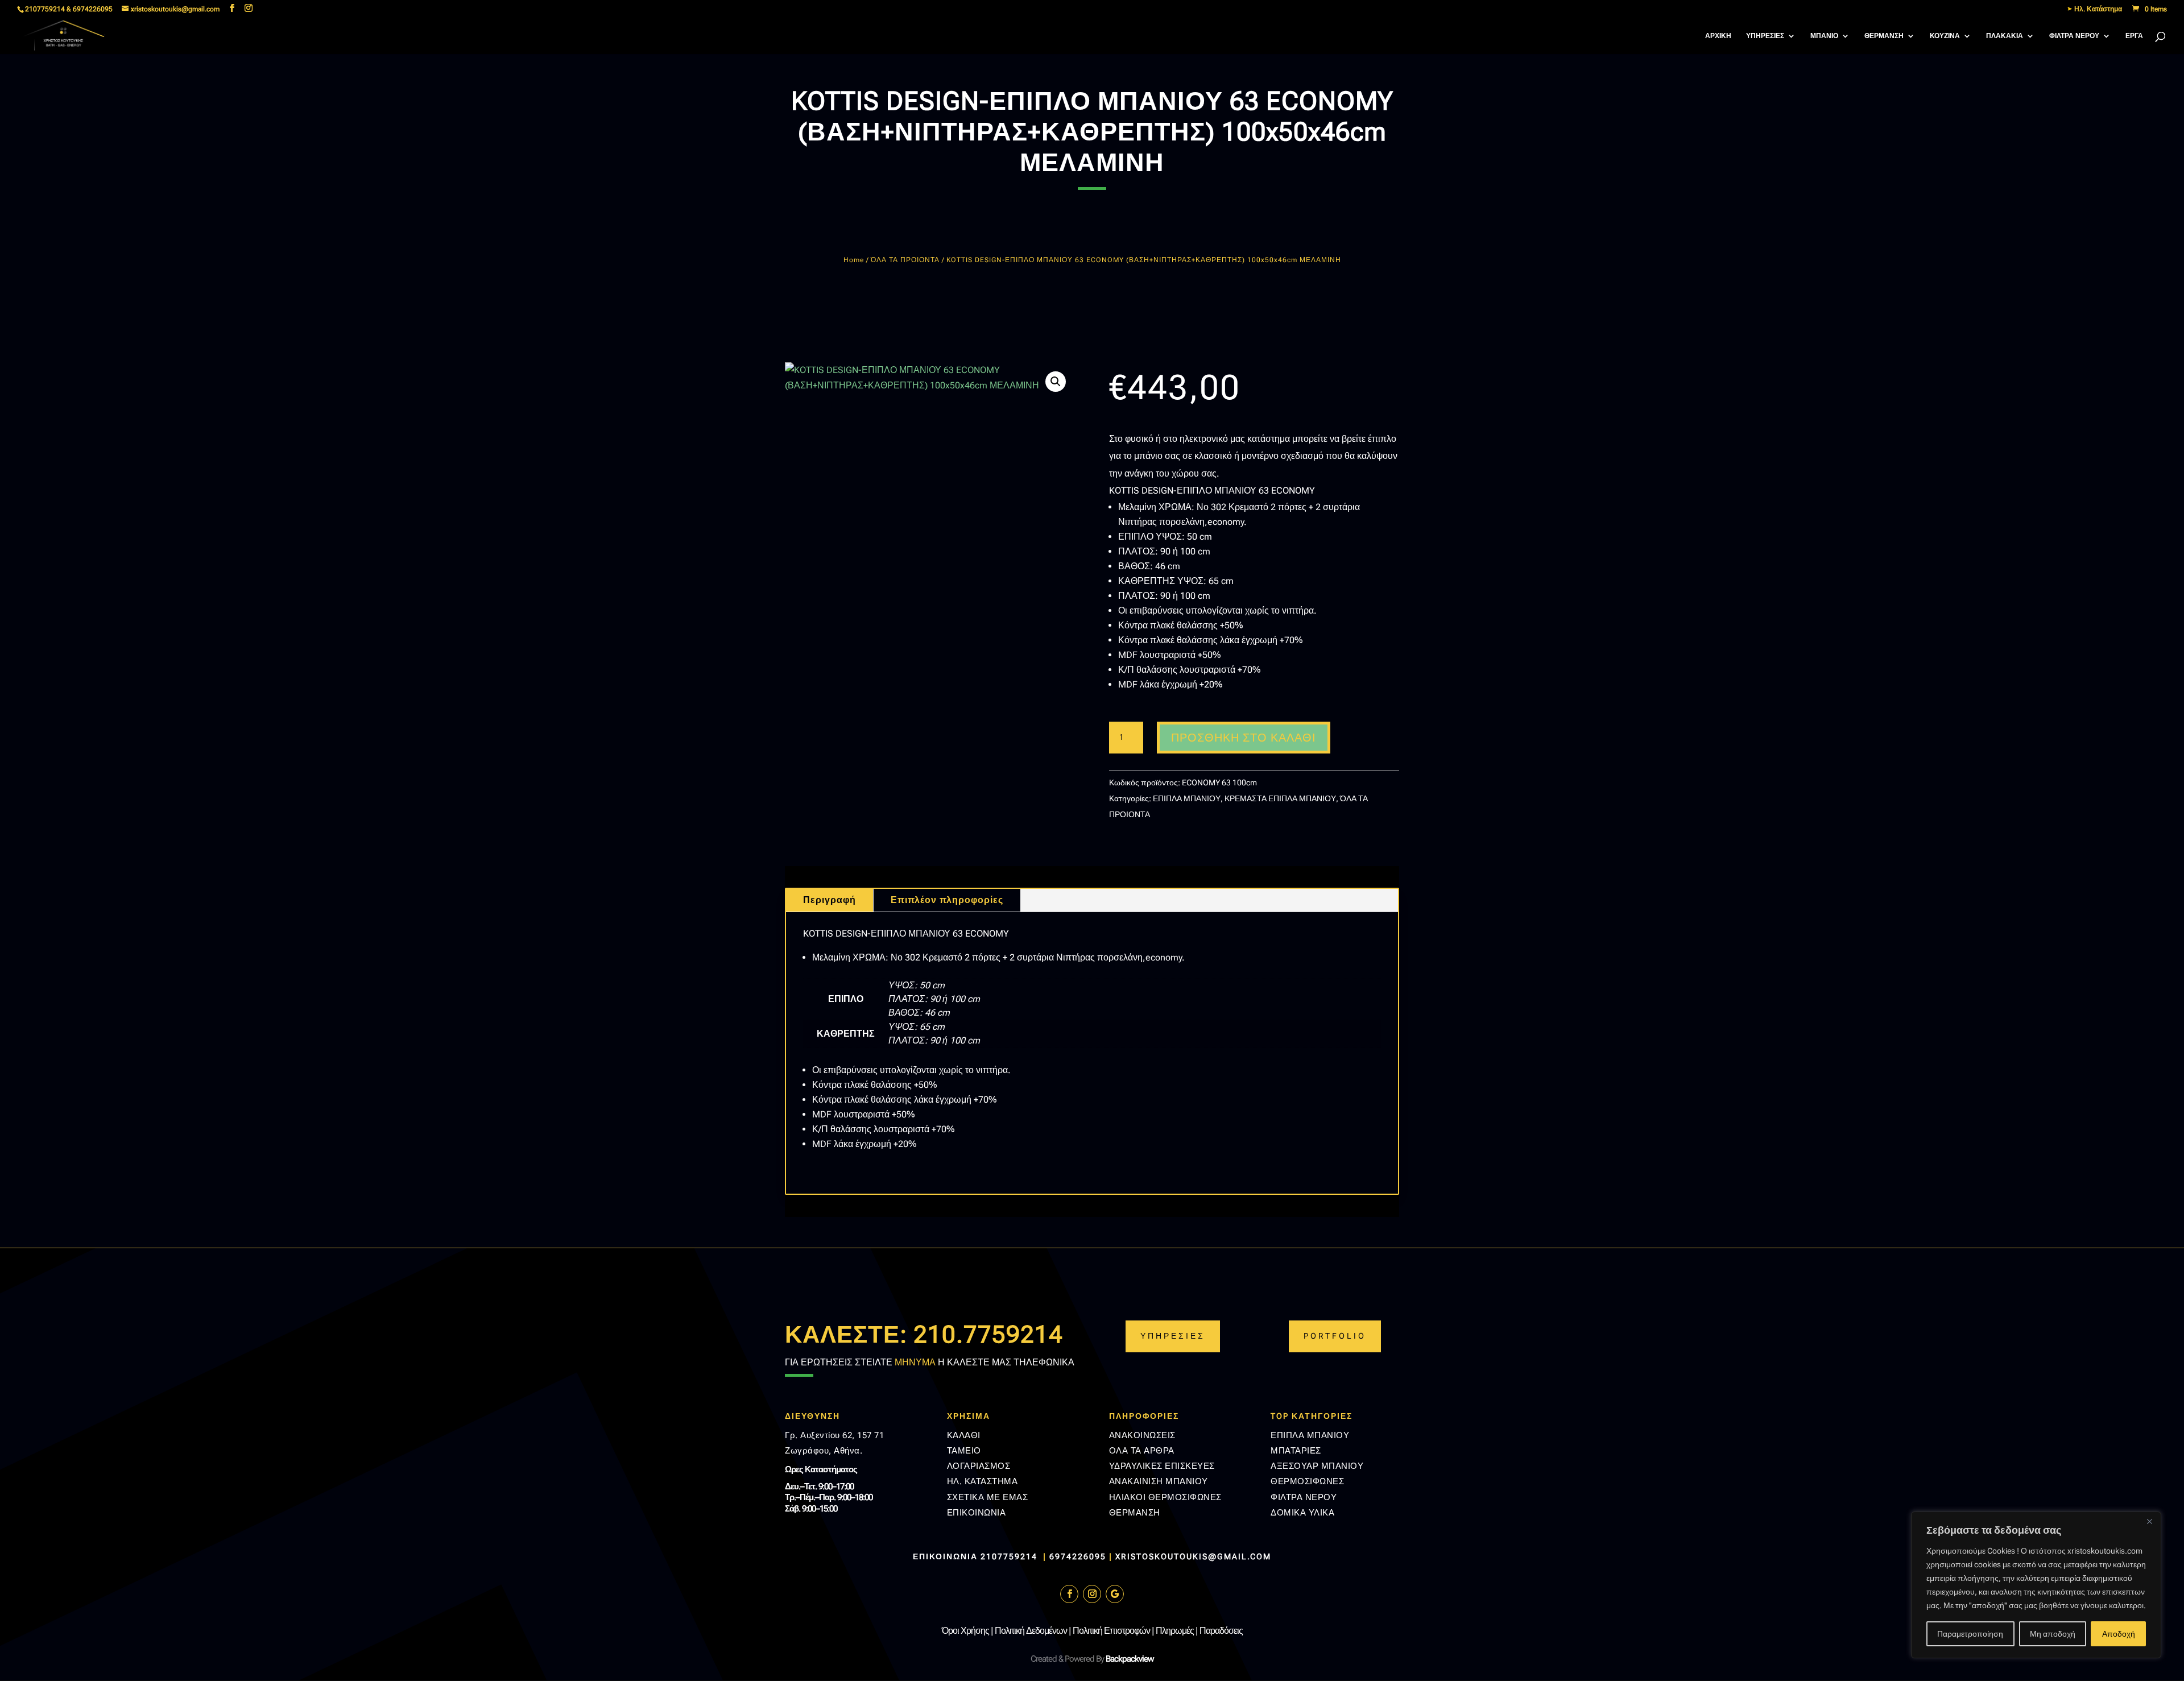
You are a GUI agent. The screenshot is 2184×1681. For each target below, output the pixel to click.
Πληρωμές (1175, 1631)
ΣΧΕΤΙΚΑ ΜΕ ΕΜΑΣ (988, 1497)
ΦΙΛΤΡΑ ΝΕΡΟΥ (2074, 36)
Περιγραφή (830, 900)
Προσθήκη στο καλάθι (1244, 738)
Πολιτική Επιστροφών (1111, 1631)
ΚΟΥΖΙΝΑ (1945, 36)
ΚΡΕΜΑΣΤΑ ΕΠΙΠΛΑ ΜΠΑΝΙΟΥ (1280, 798)
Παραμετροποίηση (1970, 1634)
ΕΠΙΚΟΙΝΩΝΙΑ (977, 1513)
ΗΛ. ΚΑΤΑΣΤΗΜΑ (983, 1481)
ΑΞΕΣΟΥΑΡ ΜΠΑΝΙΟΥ (1317, 1466)
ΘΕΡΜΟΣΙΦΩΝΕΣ (1307, 1481)
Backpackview (1130, 1659)
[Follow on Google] (1115, 1594)
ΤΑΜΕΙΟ (964, 1451)
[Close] (2149, 1521)
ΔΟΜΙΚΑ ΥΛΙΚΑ (1302, 1513)
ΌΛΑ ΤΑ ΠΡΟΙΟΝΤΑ (905, 260)
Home (854, 260)
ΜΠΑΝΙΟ (1824, 36)
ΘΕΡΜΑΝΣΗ (1884, 36)
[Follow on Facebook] (1069, 1594)
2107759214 (1010, 1556)
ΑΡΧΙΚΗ (1718, 36)
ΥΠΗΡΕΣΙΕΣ (1765, 36)
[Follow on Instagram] (1092, 1594)
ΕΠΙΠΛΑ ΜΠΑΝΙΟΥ (1187, 798)
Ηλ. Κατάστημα (2097, 9)
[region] (2036, 1585)
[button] (1056, 382)
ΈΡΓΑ (2134, 36)
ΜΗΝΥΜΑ (915, 1362)
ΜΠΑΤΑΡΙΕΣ (1296, 1451)
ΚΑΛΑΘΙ (964, 1435)
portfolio (1335, 1336)
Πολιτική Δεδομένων (1031, 1631)
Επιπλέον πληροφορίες (947, 900)
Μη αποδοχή (2053, 1634)
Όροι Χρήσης (965, 1631)
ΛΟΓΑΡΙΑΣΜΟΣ (979, 1466)
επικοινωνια (945, 1556)
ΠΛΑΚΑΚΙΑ (2005, 36)
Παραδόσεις (1221, 1631)
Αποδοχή (2119, 1634)
